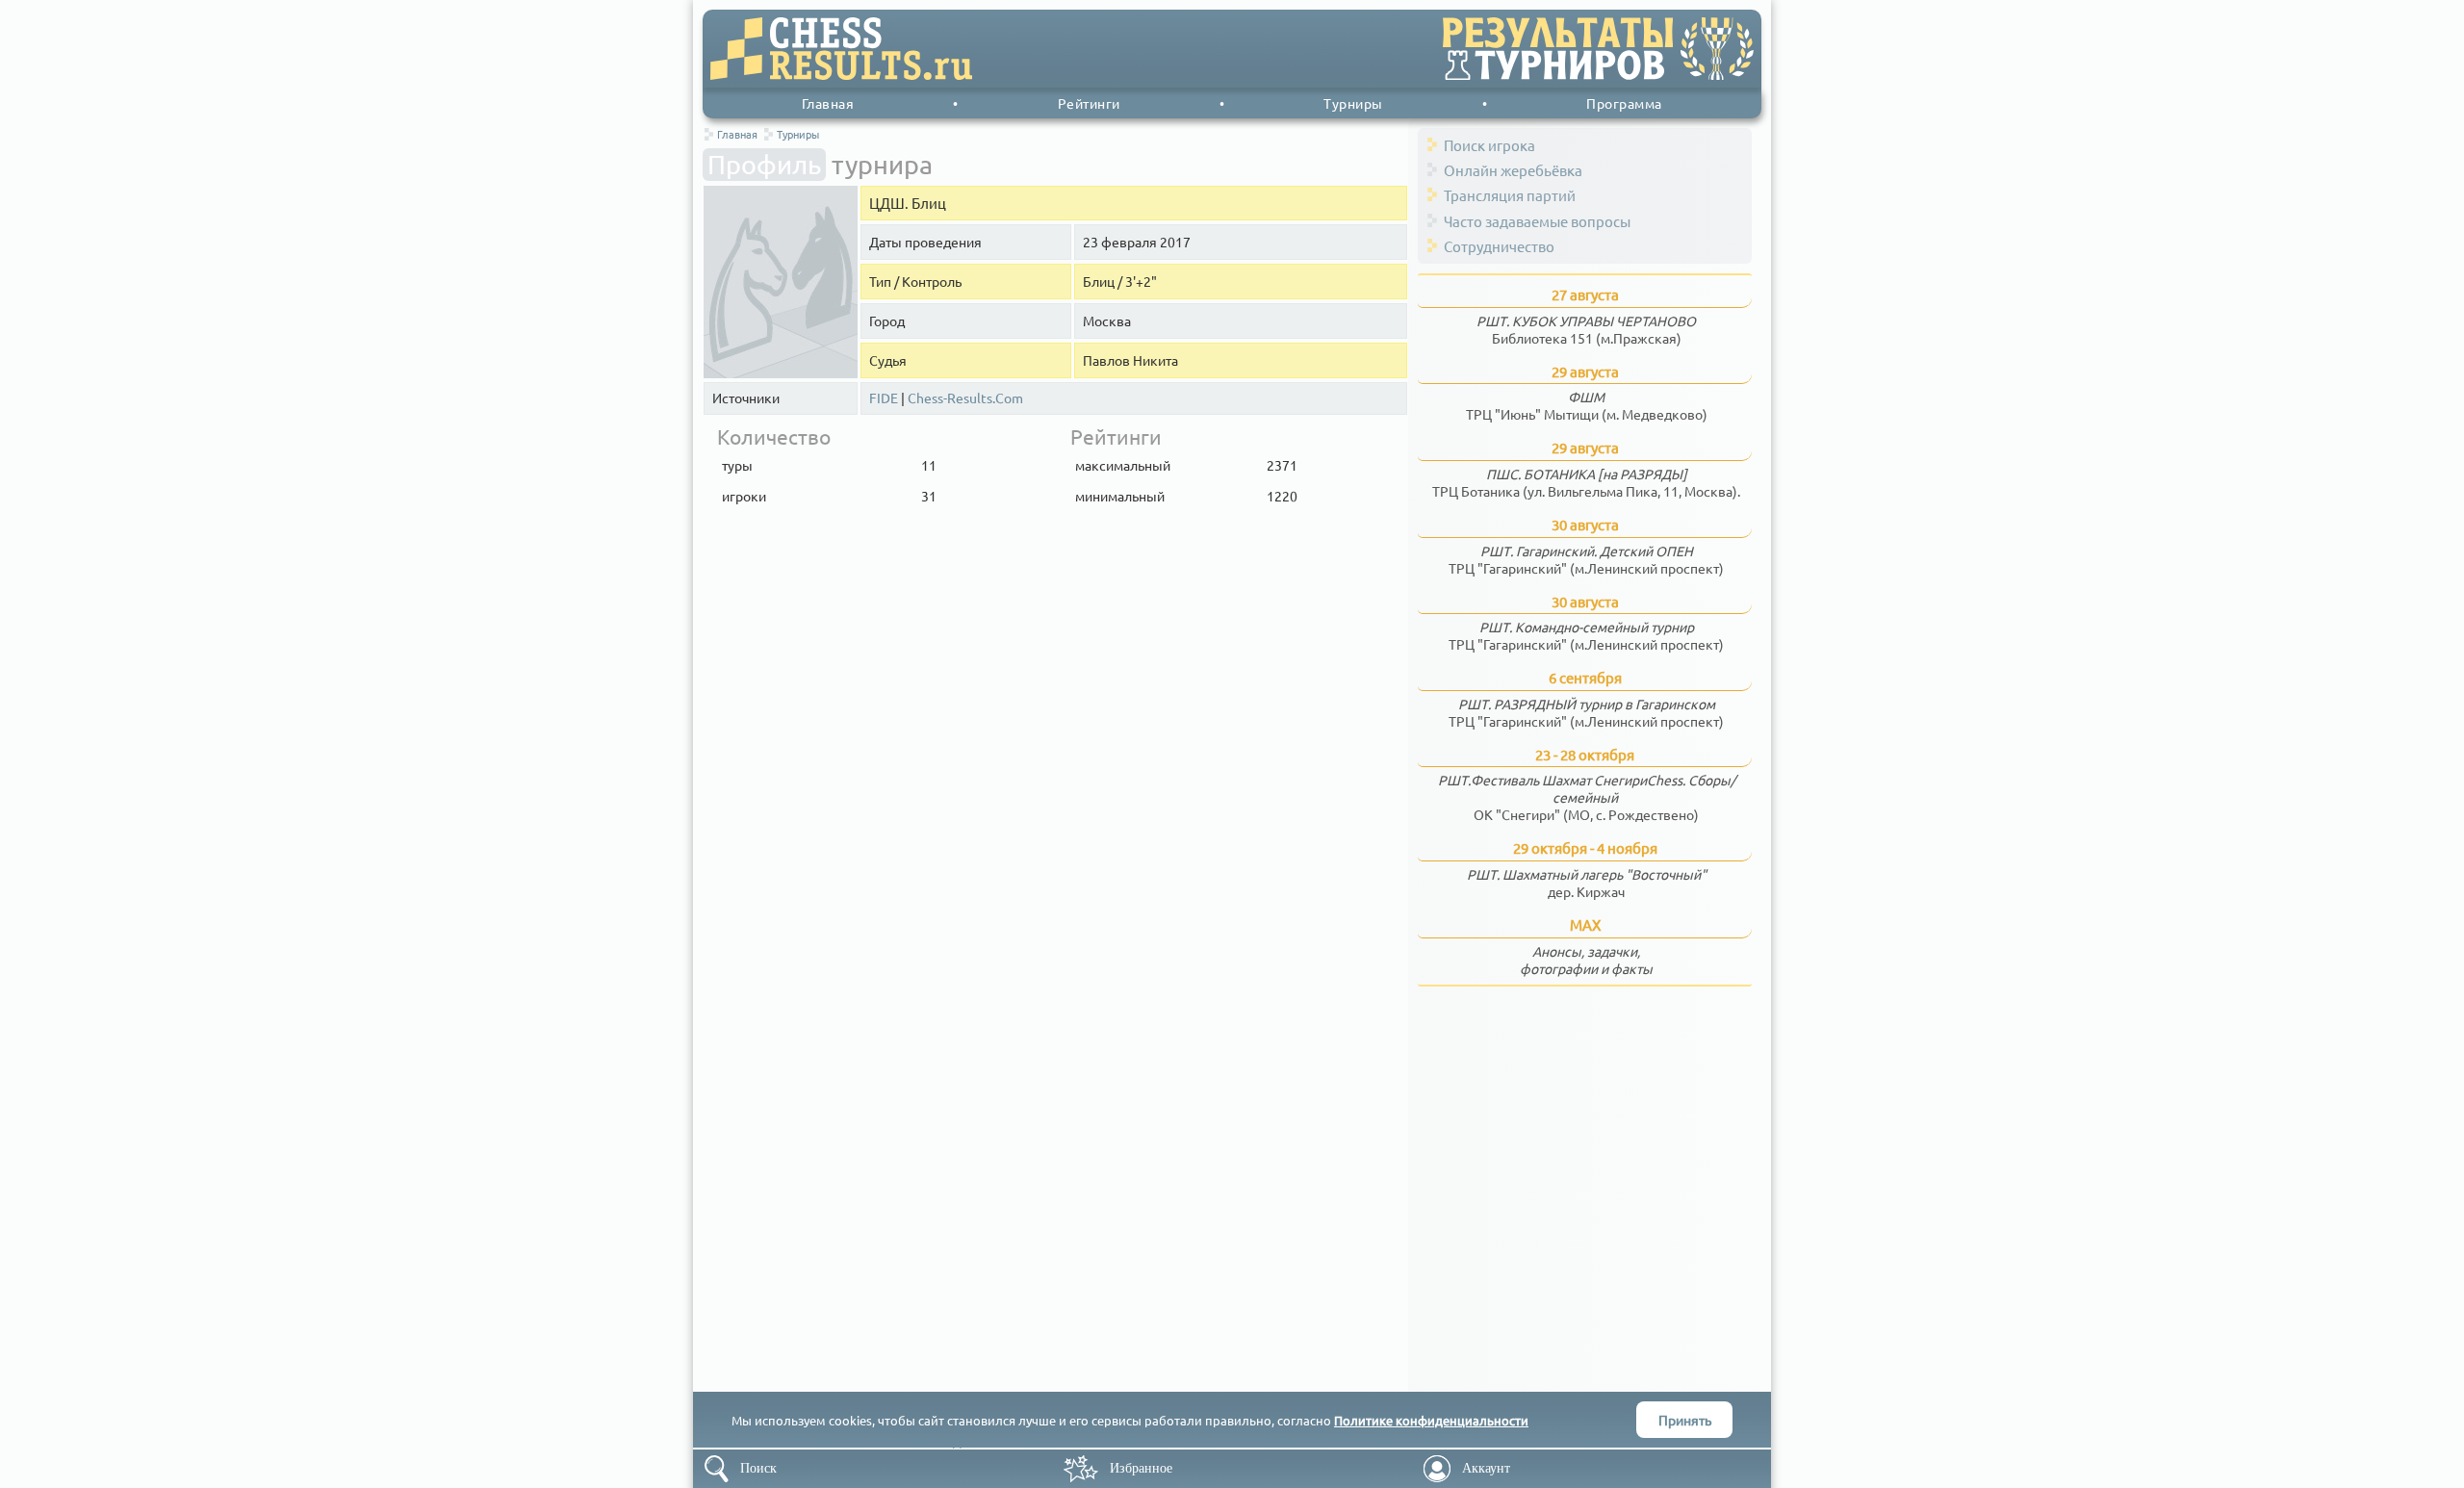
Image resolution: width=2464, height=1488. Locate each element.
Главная (828, 103)
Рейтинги (1089, 103)
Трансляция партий (1510, 195)
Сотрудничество (1499, 246)
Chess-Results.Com (965, 398)
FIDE (884, 398)
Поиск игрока (1489, 145)
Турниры (1353, 103)
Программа (1624, 103)
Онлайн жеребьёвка (1513, 170)
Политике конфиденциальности (1431, 1420)
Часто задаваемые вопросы (1537, 221)
